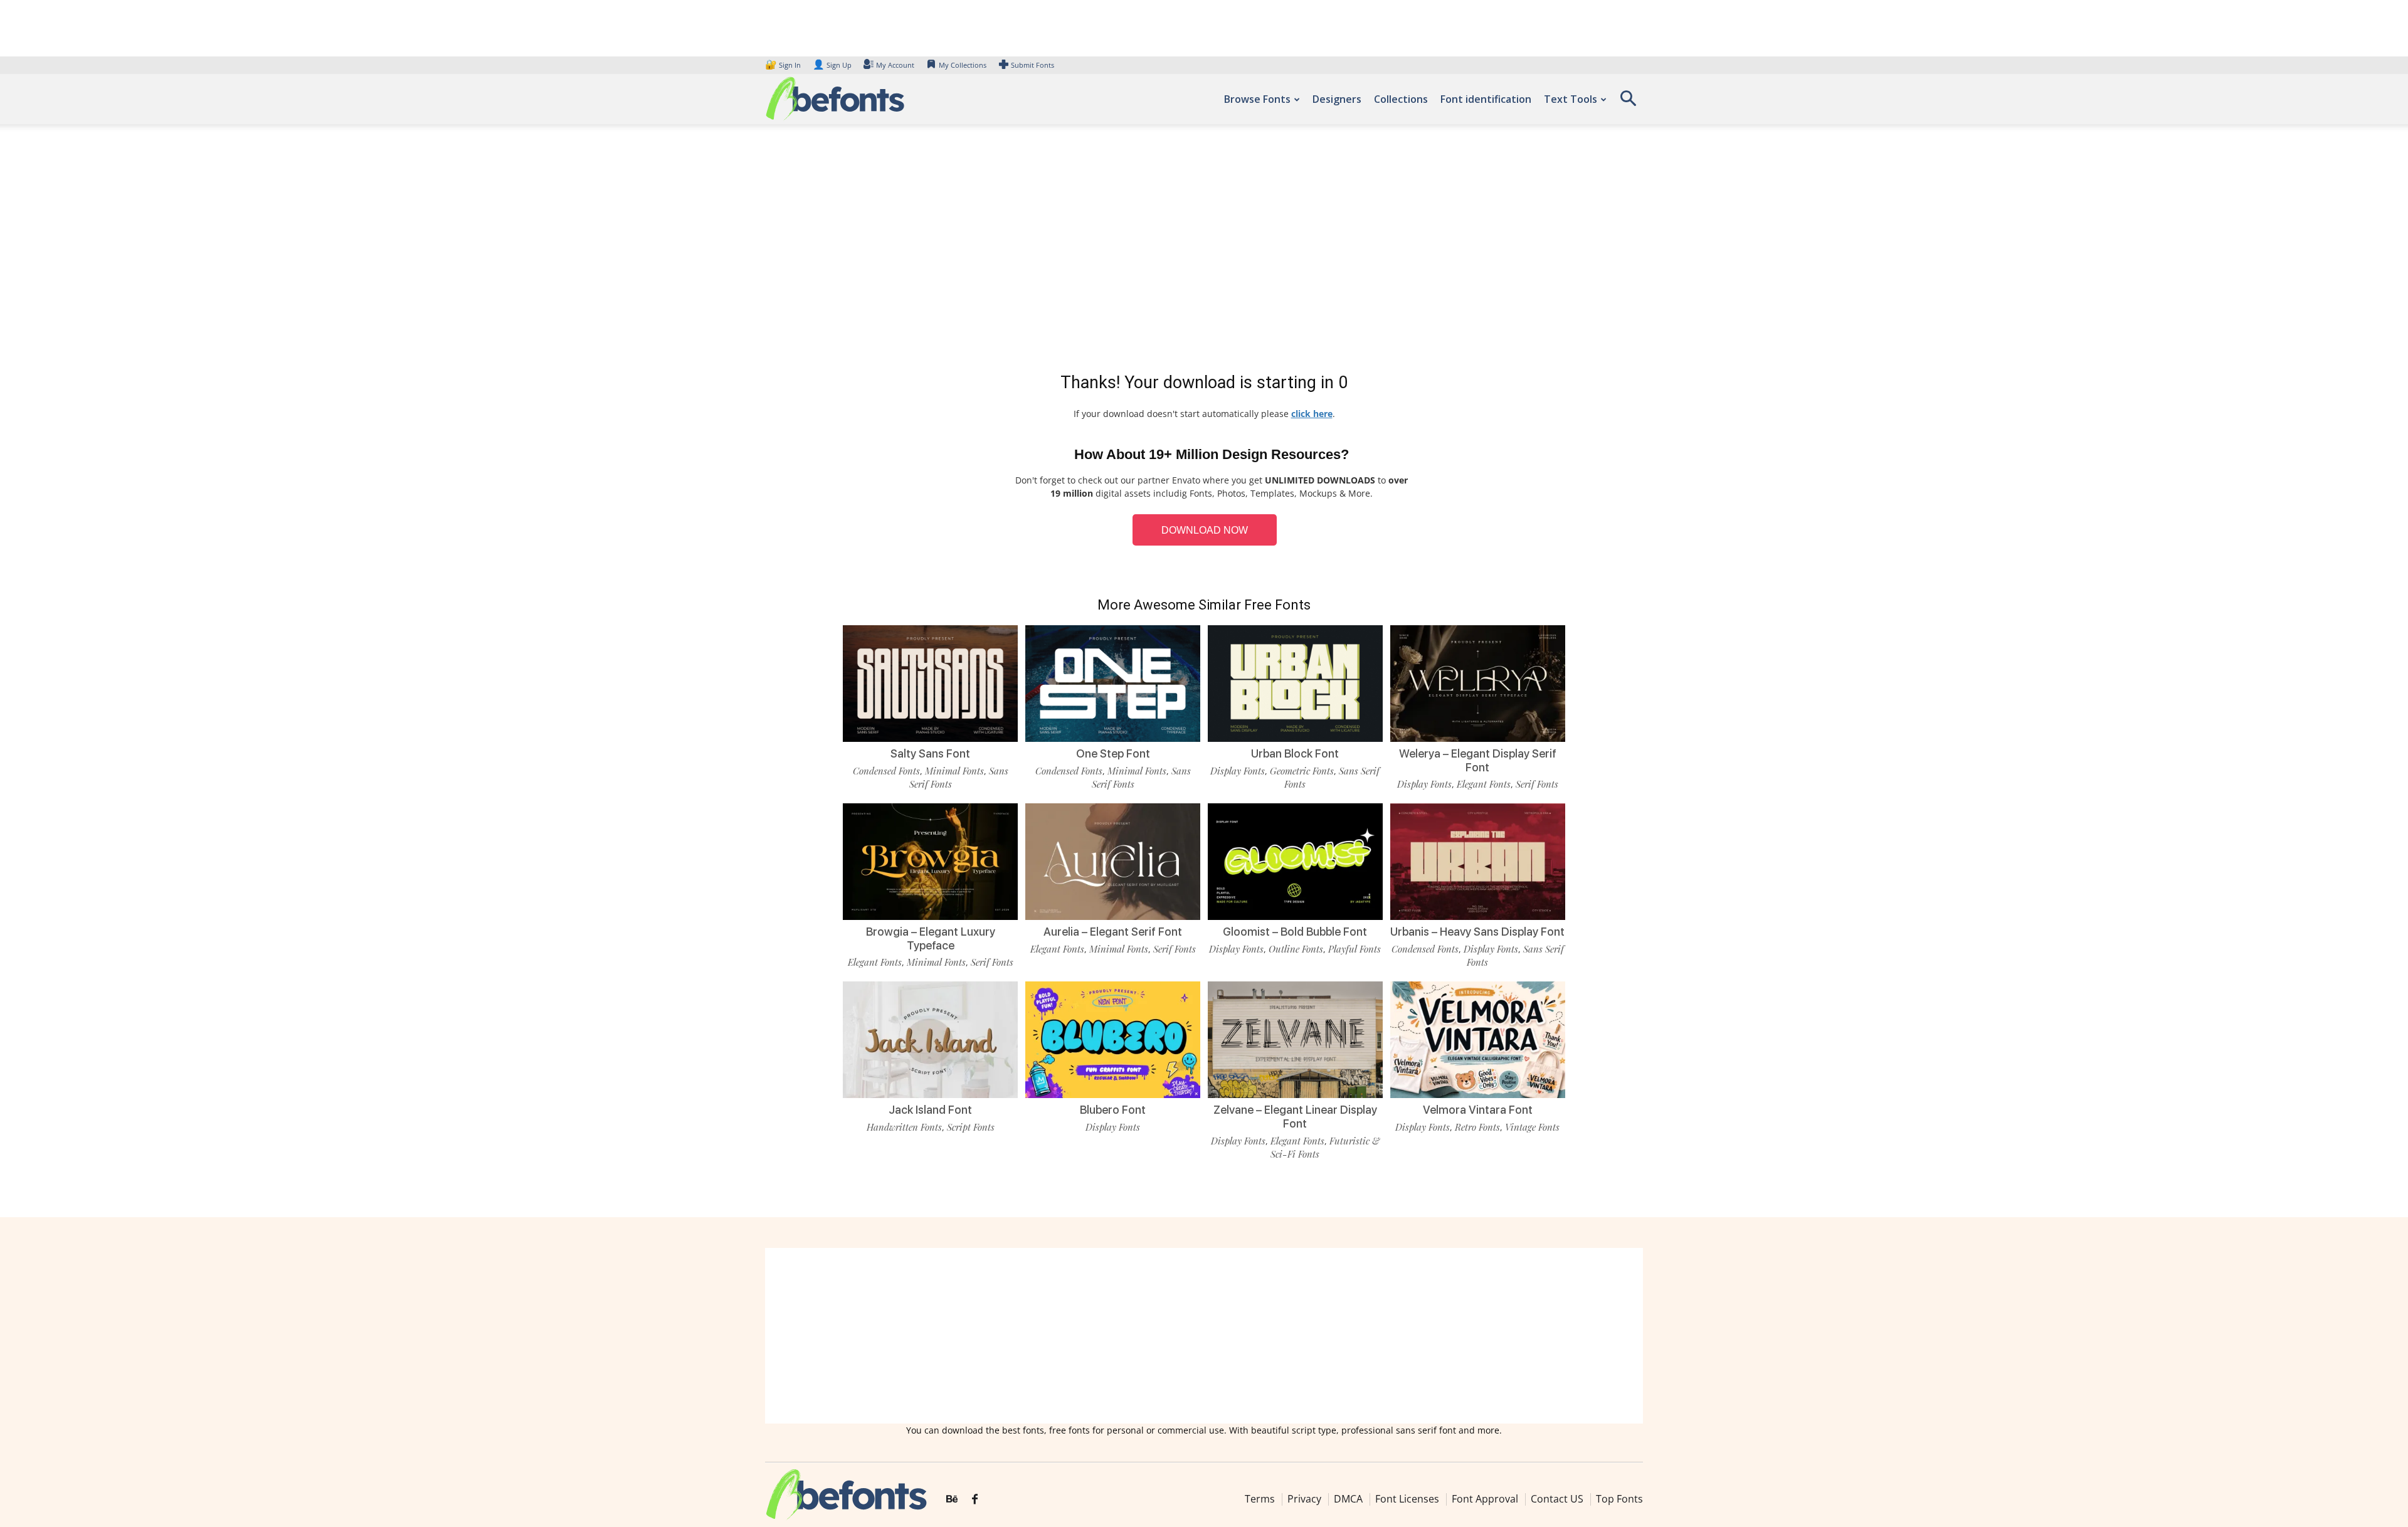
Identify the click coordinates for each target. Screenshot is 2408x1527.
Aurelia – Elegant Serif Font (1113, 932)
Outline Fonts (1296, 949)
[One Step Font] (1113, 683)
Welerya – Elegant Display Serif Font (1478, 760)
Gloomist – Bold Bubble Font (1295, 932)
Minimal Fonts (954, 771)
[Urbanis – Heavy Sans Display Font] (1478, 861)
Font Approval (1485, 1499)
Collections (1401, 99)
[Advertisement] (1204, 251)
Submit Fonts (1032, 65)
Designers (1337, 99)
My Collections (963, 65)
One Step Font (1113, 753)
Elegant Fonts (1484, 784)
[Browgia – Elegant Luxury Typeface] (930, 861)
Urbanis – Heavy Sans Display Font (1477, 932)
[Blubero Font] (1113, 1039)
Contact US (1557, 1499)
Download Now (1205, 530)
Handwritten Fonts (904, 1127)
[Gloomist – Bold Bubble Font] (1295, 861)
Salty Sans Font (930, 753)
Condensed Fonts (886, 771)
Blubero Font (1113, 1110)
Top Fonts (1619, 1499)
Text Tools (1571, 99)
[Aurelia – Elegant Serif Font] (1113, 861)
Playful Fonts (1354, 949)
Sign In (784, 65)
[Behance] (952, 1499)
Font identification (1486, 99)
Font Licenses (1407, 1499)
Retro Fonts (1477, 1127)
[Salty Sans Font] (930, 683)
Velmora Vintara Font (1478, 1110)
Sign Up (832, 65)
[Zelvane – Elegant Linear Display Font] (1295, 1039)
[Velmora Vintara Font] (1478, 1039)
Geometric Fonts (1302, 771)
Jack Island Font (930, 1110)
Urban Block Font (1295, 753)
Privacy (1304, 1499)
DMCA (1348, 1499)
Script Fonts (971, 1127)
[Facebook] (975, 1499)
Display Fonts (1238, 771)
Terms (1260, 1499)
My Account (895, 65)
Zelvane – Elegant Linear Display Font (1295, 1117)
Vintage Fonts (1532, 1127)
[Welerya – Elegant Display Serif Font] (1478, 683)
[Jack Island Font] (930, 1039)
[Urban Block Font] (1295, 683)
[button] (1628, 103)
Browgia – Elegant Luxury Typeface (931, 938)
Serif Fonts (1537, 784)
